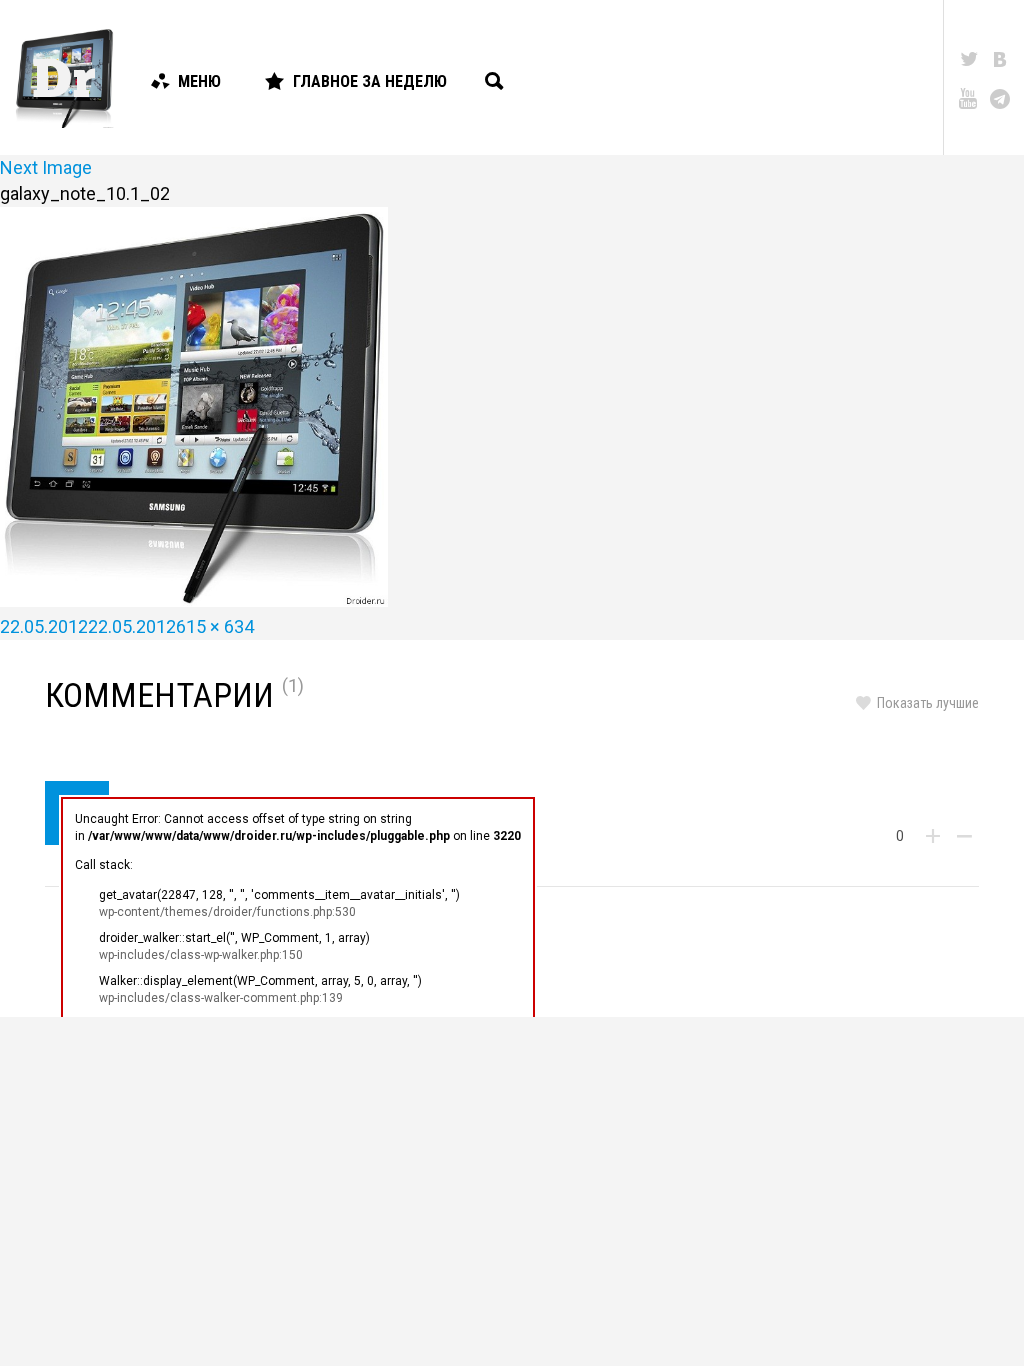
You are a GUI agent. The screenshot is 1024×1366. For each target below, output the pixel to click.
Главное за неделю (370, 81)
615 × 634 (215, 626)
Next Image (46, 167)
